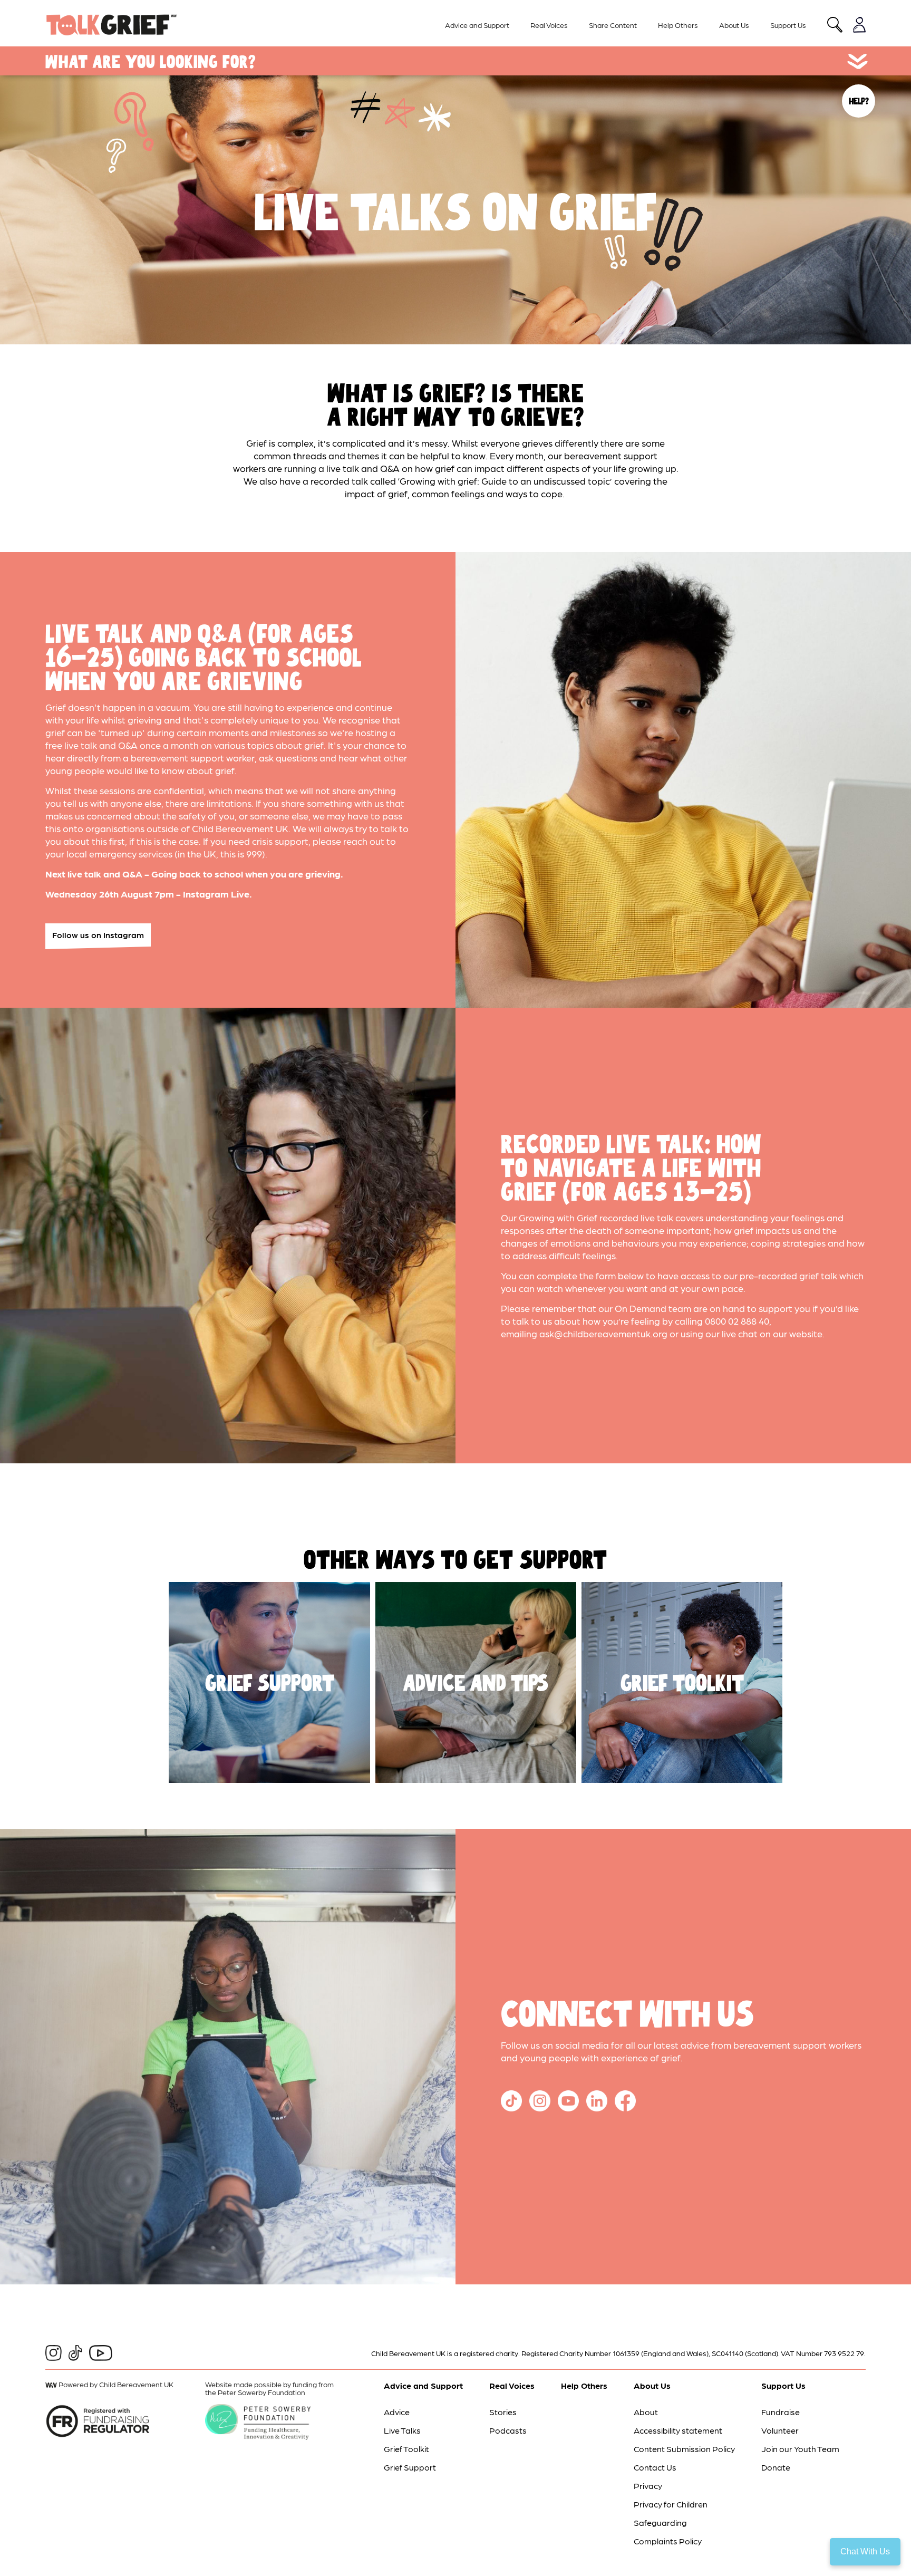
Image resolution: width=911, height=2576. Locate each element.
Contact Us (655, 2467)
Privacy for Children (671, 2504)
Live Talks (402, 2430)
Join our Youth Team (800, 2449)
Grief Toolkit (406, 2449)
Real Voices (549, 25)
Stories (503, 2412)
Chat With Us (865, 2551)
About (646, 2412)
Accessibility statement (678, 2430)
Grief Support (410, 2467)
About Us (734, 25)
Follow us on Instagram (98, 935)
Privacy (648, 2486)
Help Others (678, 25)
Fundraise (781, 2412)
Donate (776, 2467)
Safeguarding (660, 2522)
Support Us (788, 25)
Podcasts (508, 2430)
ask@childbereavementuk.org (603, 1333)
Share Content (613, 25)
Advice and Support (477, 25)
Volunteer (780, 2430)
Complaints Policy (668, 2541)
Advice (397, 2412)
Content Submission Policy (684, 2449)
